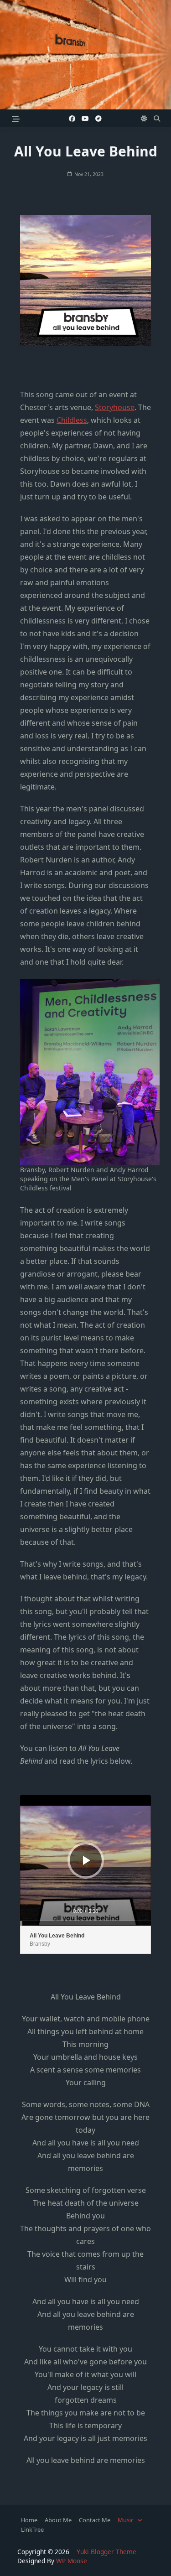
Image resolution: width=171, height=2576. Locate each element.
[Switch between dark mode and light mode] (144, 119)
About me (58, 2520)
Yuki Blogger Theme (106, 2552)
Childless (72, 420)
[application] (85, 1860)
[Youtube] (85, 119)
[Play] (87, 1860)
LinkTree (32, 2529)
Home (29, 2520)
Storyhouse (115, 407)
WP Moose (72, 2561)
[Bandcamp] (98, 119)
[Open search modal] (157, 119)
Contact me (95, 2520)
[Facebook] (72, 119)
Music (126, 2520)
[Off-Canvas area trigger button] (16, 118)
